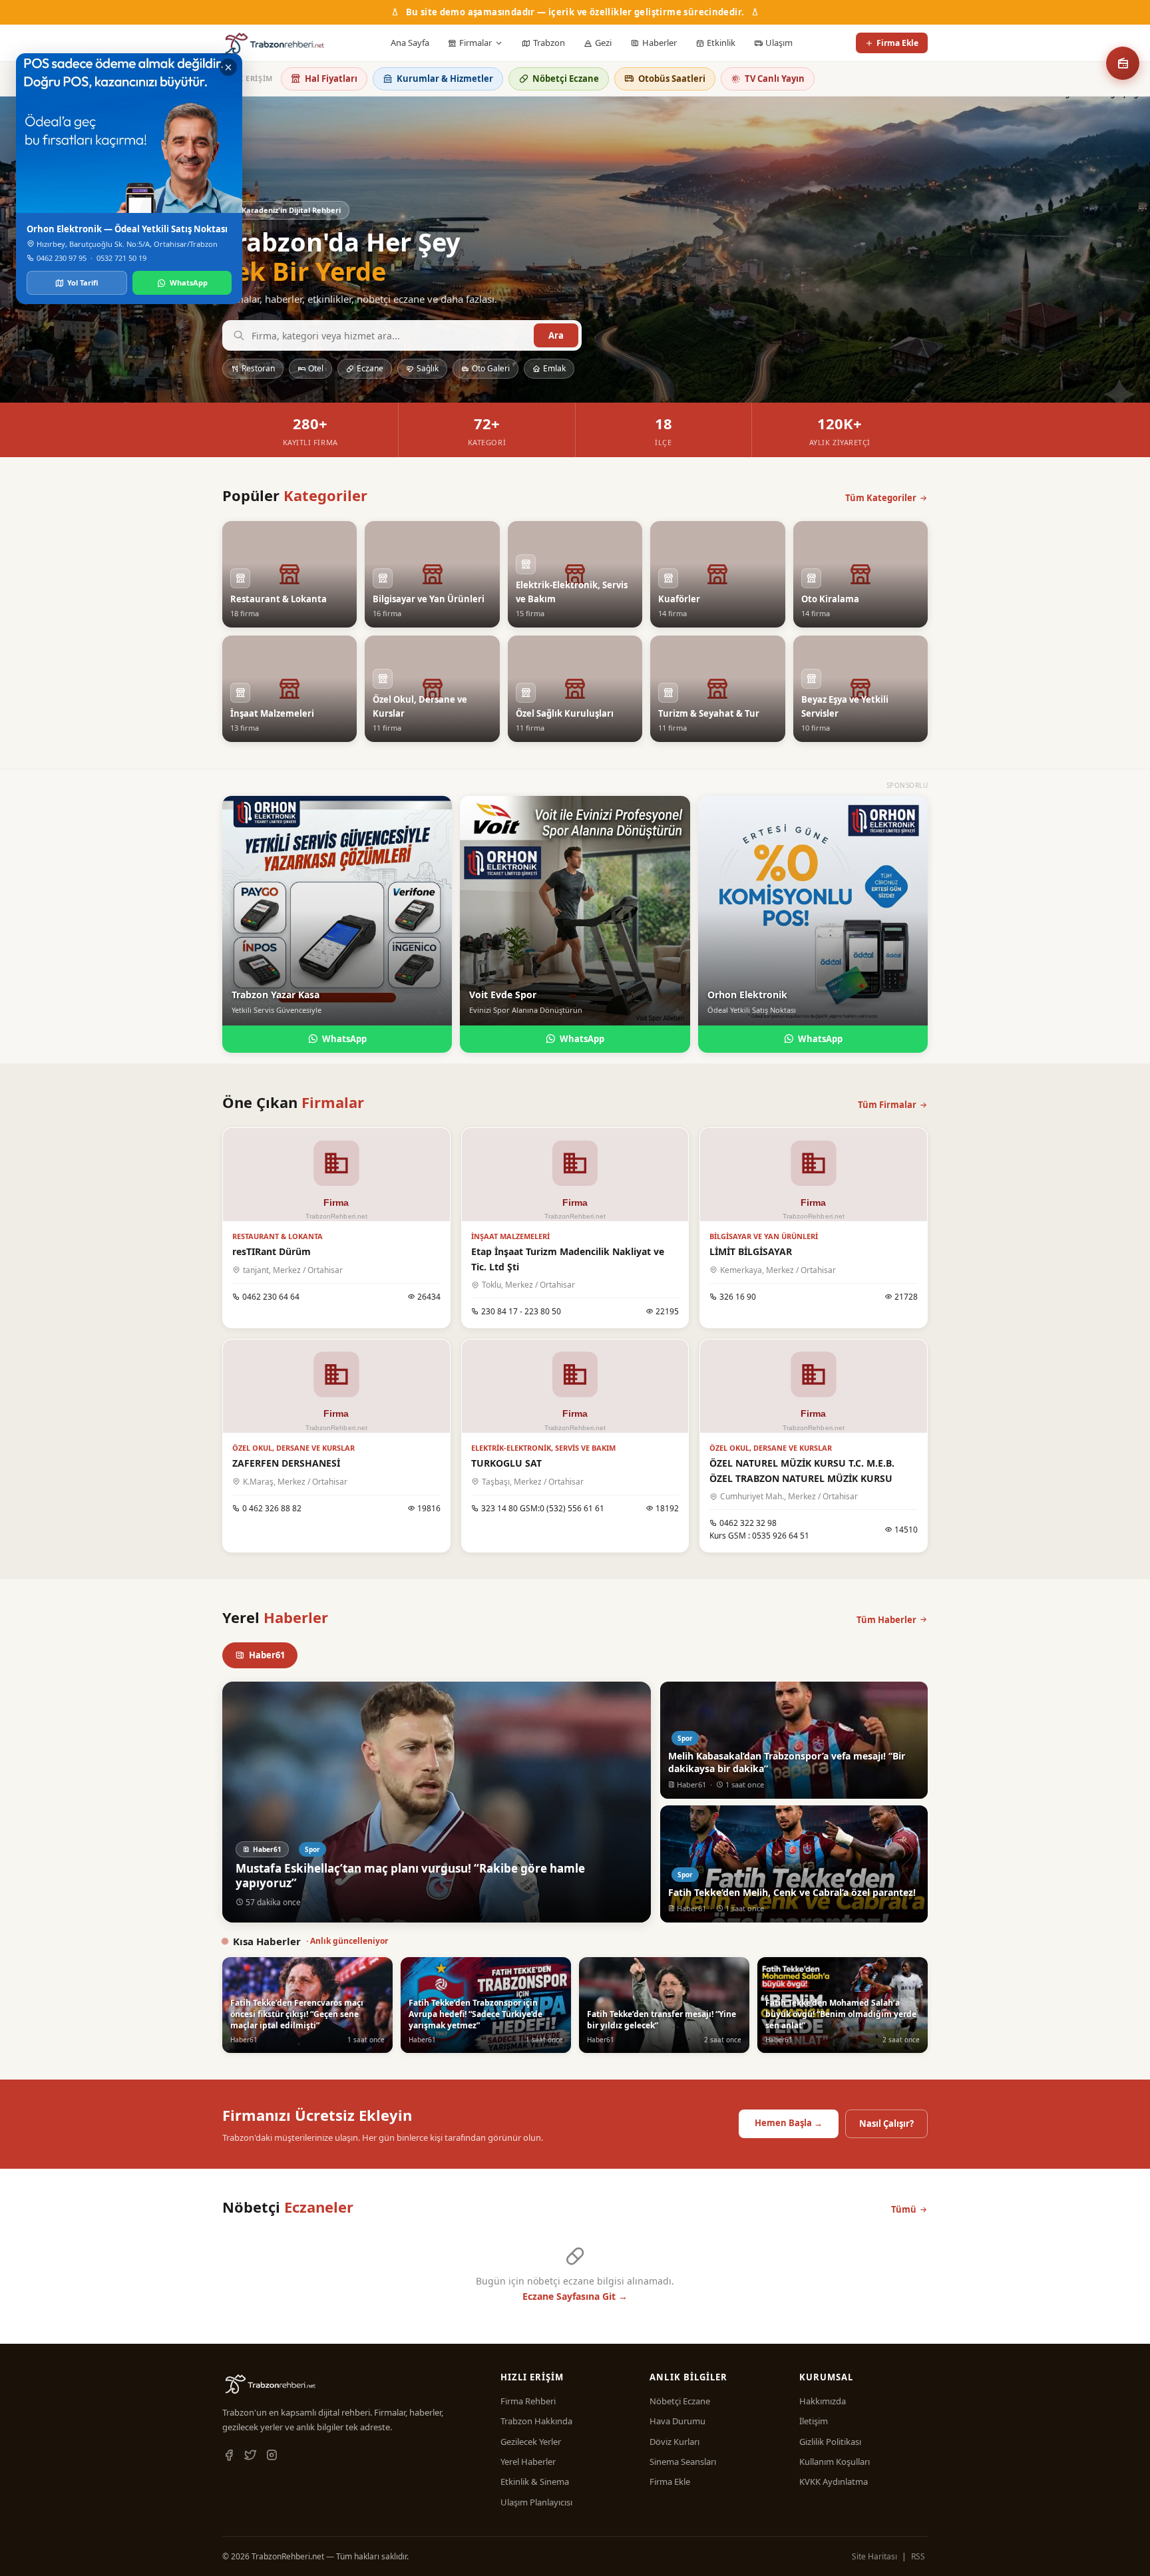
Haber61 (267, 1655)
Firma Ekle (897, 43)
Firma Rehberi (528, 2401)
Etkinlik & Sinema (535, 2482)
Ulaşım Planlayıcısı (536, 2502)
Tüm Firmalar (887, 1105)
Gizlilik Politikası (830, 2442)
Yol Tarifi (83, 282)
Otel (316, 368)
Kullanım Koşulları (835, 2462)
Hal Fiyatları (331, 79)
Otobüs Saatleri (672, 79)
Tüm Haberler (886, 1620)
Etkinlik (721, 43)
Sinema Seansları (683, 2462)
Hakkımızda (823, 2401)
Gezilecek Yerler (531, 2442)
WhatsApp (344, 1039)
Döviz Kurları (674, 2442)
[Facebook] (229, 2456)
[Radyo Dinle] (1123, 63)
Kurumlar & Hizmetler (445, 79)
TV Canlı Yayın (775, 79)
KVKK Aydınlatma (834, 2482)
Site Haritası (874, 2556)
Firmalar (476, 43)
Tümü (904, 2209)
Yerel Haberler (528, 2462)
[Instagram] (272, 2456)
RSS (918, 2556)
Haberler (660, 43)
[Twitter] (250, 2456)
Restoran (258, 368)
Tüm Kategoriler (881, 498)
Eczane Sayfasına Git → (575, 2296)
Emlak (554, 368)
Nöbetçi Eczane (566, 79)
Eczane (370, 368)
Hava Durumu (677, 2421)
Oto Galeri (491, 368)
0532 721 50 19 (121, 258)
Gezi (603, 43)
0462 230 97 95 (62, 258)
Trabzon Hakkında (536, 2421)
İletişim (814, 2421)
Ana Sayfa (410, 43)
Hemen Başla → (789, 2123)
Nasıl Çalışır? (886, 2123)
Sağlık (428, 368)
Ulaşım (779, 43)
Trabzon (549, 43)
